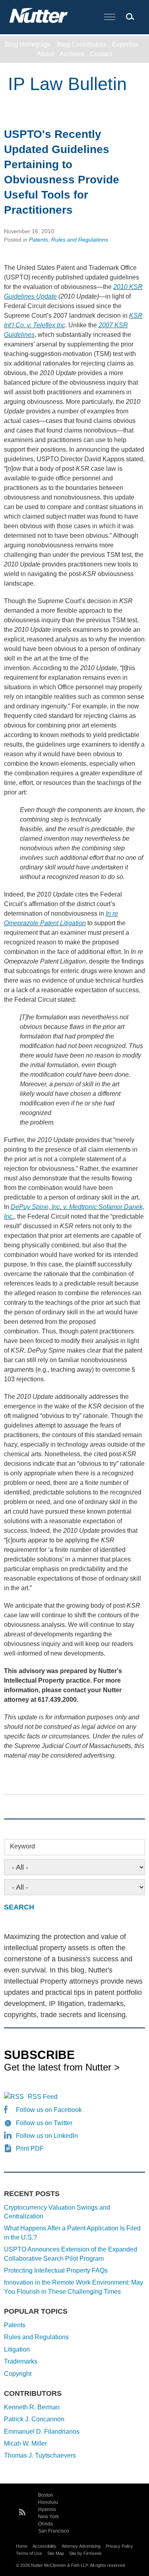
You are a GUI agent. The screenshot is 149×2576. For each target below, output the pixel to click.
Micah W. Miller (25, 2443)
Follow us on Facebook (49, 2110)
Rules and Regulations (80, 240)
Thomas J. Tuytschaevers (40, 2455)
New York (48, 2517)
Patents (39, 240)
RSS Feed (43, 2097)
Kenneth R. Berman (32, 2407)
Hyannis (47, 2509)
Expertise (125, 44)
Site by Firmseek (85, 2553)
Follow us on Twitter (44, 2123)
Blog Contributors (81, 44)
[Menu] (110, 17)
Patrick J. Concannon (34, 2419)
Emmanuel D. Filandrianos (42, 2431)
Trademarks (21, 2361)
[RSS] (22, 2511)
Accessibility (45, 2546)
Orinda (45, 2524)
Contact (101, 54)
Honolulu (48, 2502)
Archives (72, 54)
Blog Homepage (28, 44)
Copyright (18, 2374)
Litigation (17, 2349)
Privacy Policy (119, 2546)
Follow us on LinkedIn (47, 2136)
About (45, 54)
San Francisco (54, 2531)
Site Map (56, 2553)
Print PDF (30, 2148)
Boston (46, 2495)
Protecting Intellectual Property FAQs (56, 2270)
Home (22, 2546)
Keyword (22, 1846)
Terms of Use (29, 2553)
